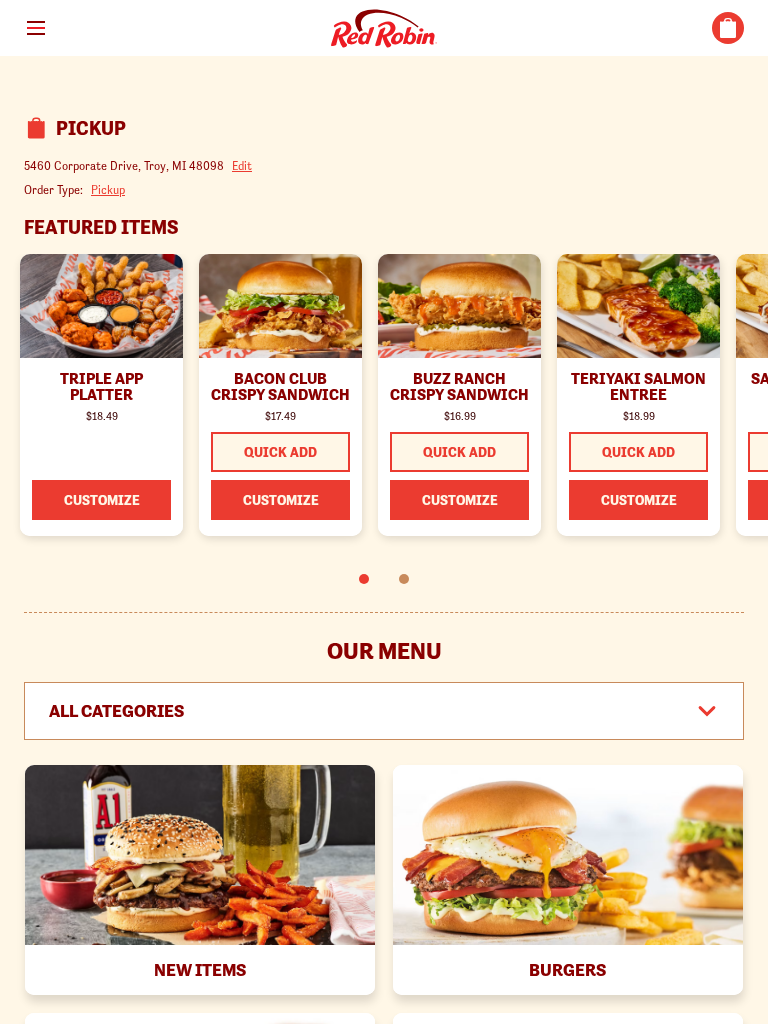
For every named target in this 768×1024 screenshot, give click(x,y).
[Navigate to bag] (728, 28)
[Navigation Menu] (36, 28)
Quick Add (280, 452)
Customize (102, 500)
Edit (242, 165)
